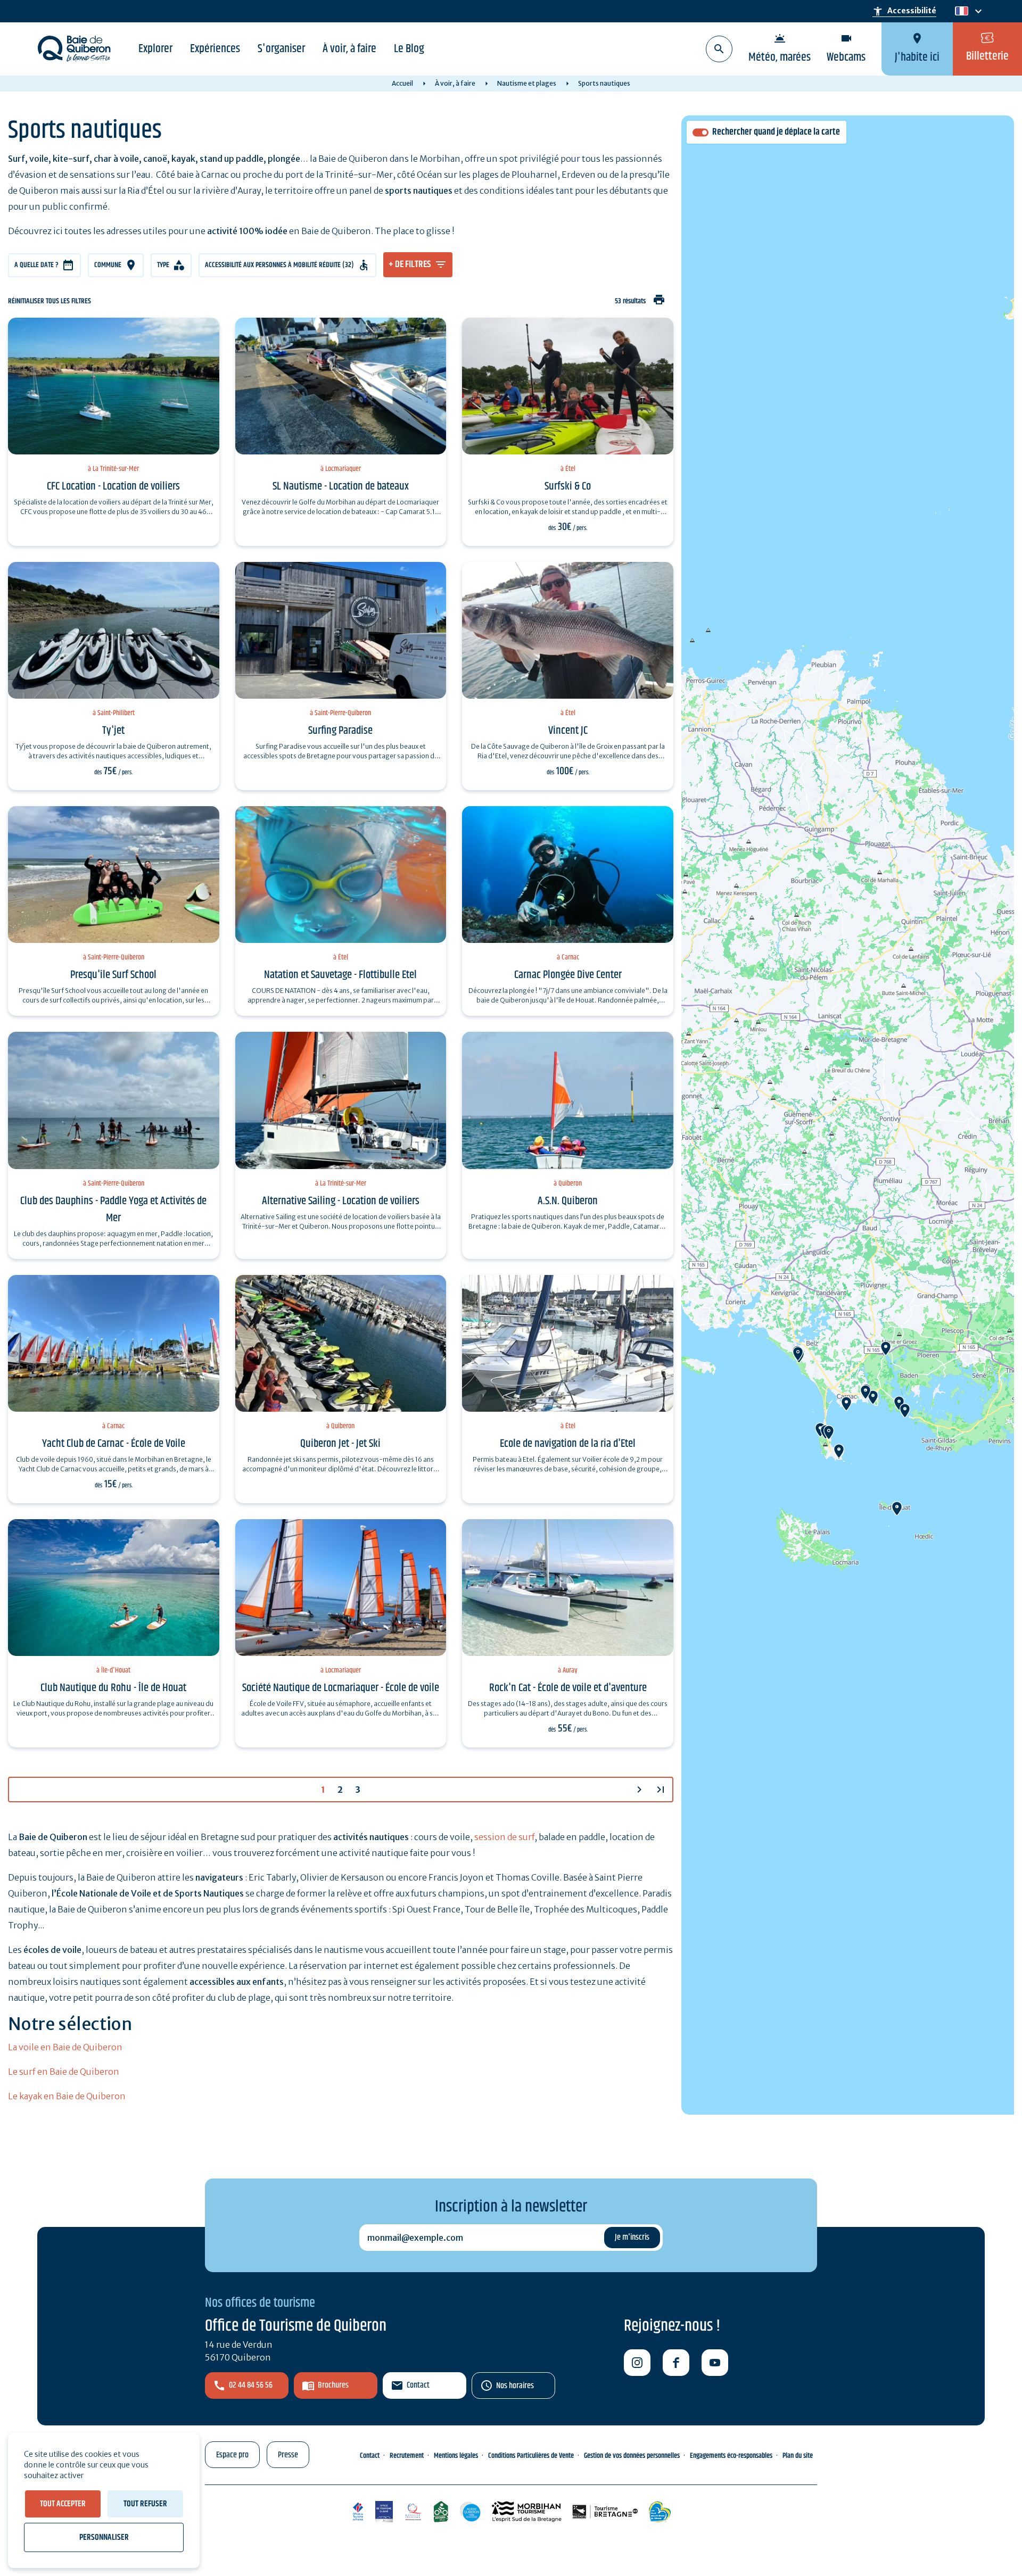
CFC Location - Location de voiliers (113, 486)
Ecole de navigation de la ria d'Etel (568, 1444)
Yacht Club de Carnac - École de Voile (114, 1444)
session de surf (504, 1837)
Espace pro (232, 2455)
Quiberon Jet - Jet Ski (340, 1444)
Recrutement (407, 2456)
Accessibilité (904, 11)
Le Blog (409, 49)
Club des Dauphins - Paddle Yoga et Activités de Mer (113, 1210)
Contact (418, 2385)
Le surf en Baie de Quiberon (64, 2072)
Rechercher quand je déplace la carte (776, 132)
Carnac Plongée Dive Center (568, 975)
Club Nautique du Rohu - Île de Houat (113, 1688)
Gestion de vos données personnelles (632, 2456)
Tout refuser (145, 2504)
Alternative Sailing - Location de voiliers (341, 1201)
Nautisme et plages (527, 83)
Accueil (402, 83)
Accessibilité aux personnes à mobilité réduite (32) (279, 265)
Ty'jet (113, 731)
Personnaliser (104, 2537)
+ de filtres (410, 264)
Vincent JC (568, 731)
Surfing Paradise (340, 731)
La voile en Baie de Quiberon (65, 2047)
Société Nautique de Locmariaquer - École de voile (341, 1688)
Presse (288, 2455)
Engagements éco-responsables (731, 2456)
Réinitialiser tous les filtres (50, 301)
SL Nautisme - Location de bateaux (341, 486)
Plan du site (798, 2456)
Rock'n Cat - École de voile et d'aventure (568, 1688)
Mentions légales (456, 2456)
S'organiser (281, 49)
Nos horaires (515, 2386)
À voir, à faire (349, 49)
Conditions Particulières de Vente (531, 2456)
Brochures (333, 2385)
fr (959, 11)
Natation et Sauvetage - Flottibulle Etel (340, 975)
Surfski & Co (568, 486)
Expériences (215, 49)
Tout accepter (63, 2504)
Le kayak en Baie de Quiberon (67, 2096)
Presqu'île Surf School (113, 975)
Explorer (155, 49)
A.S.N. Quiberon (568, 1201)
